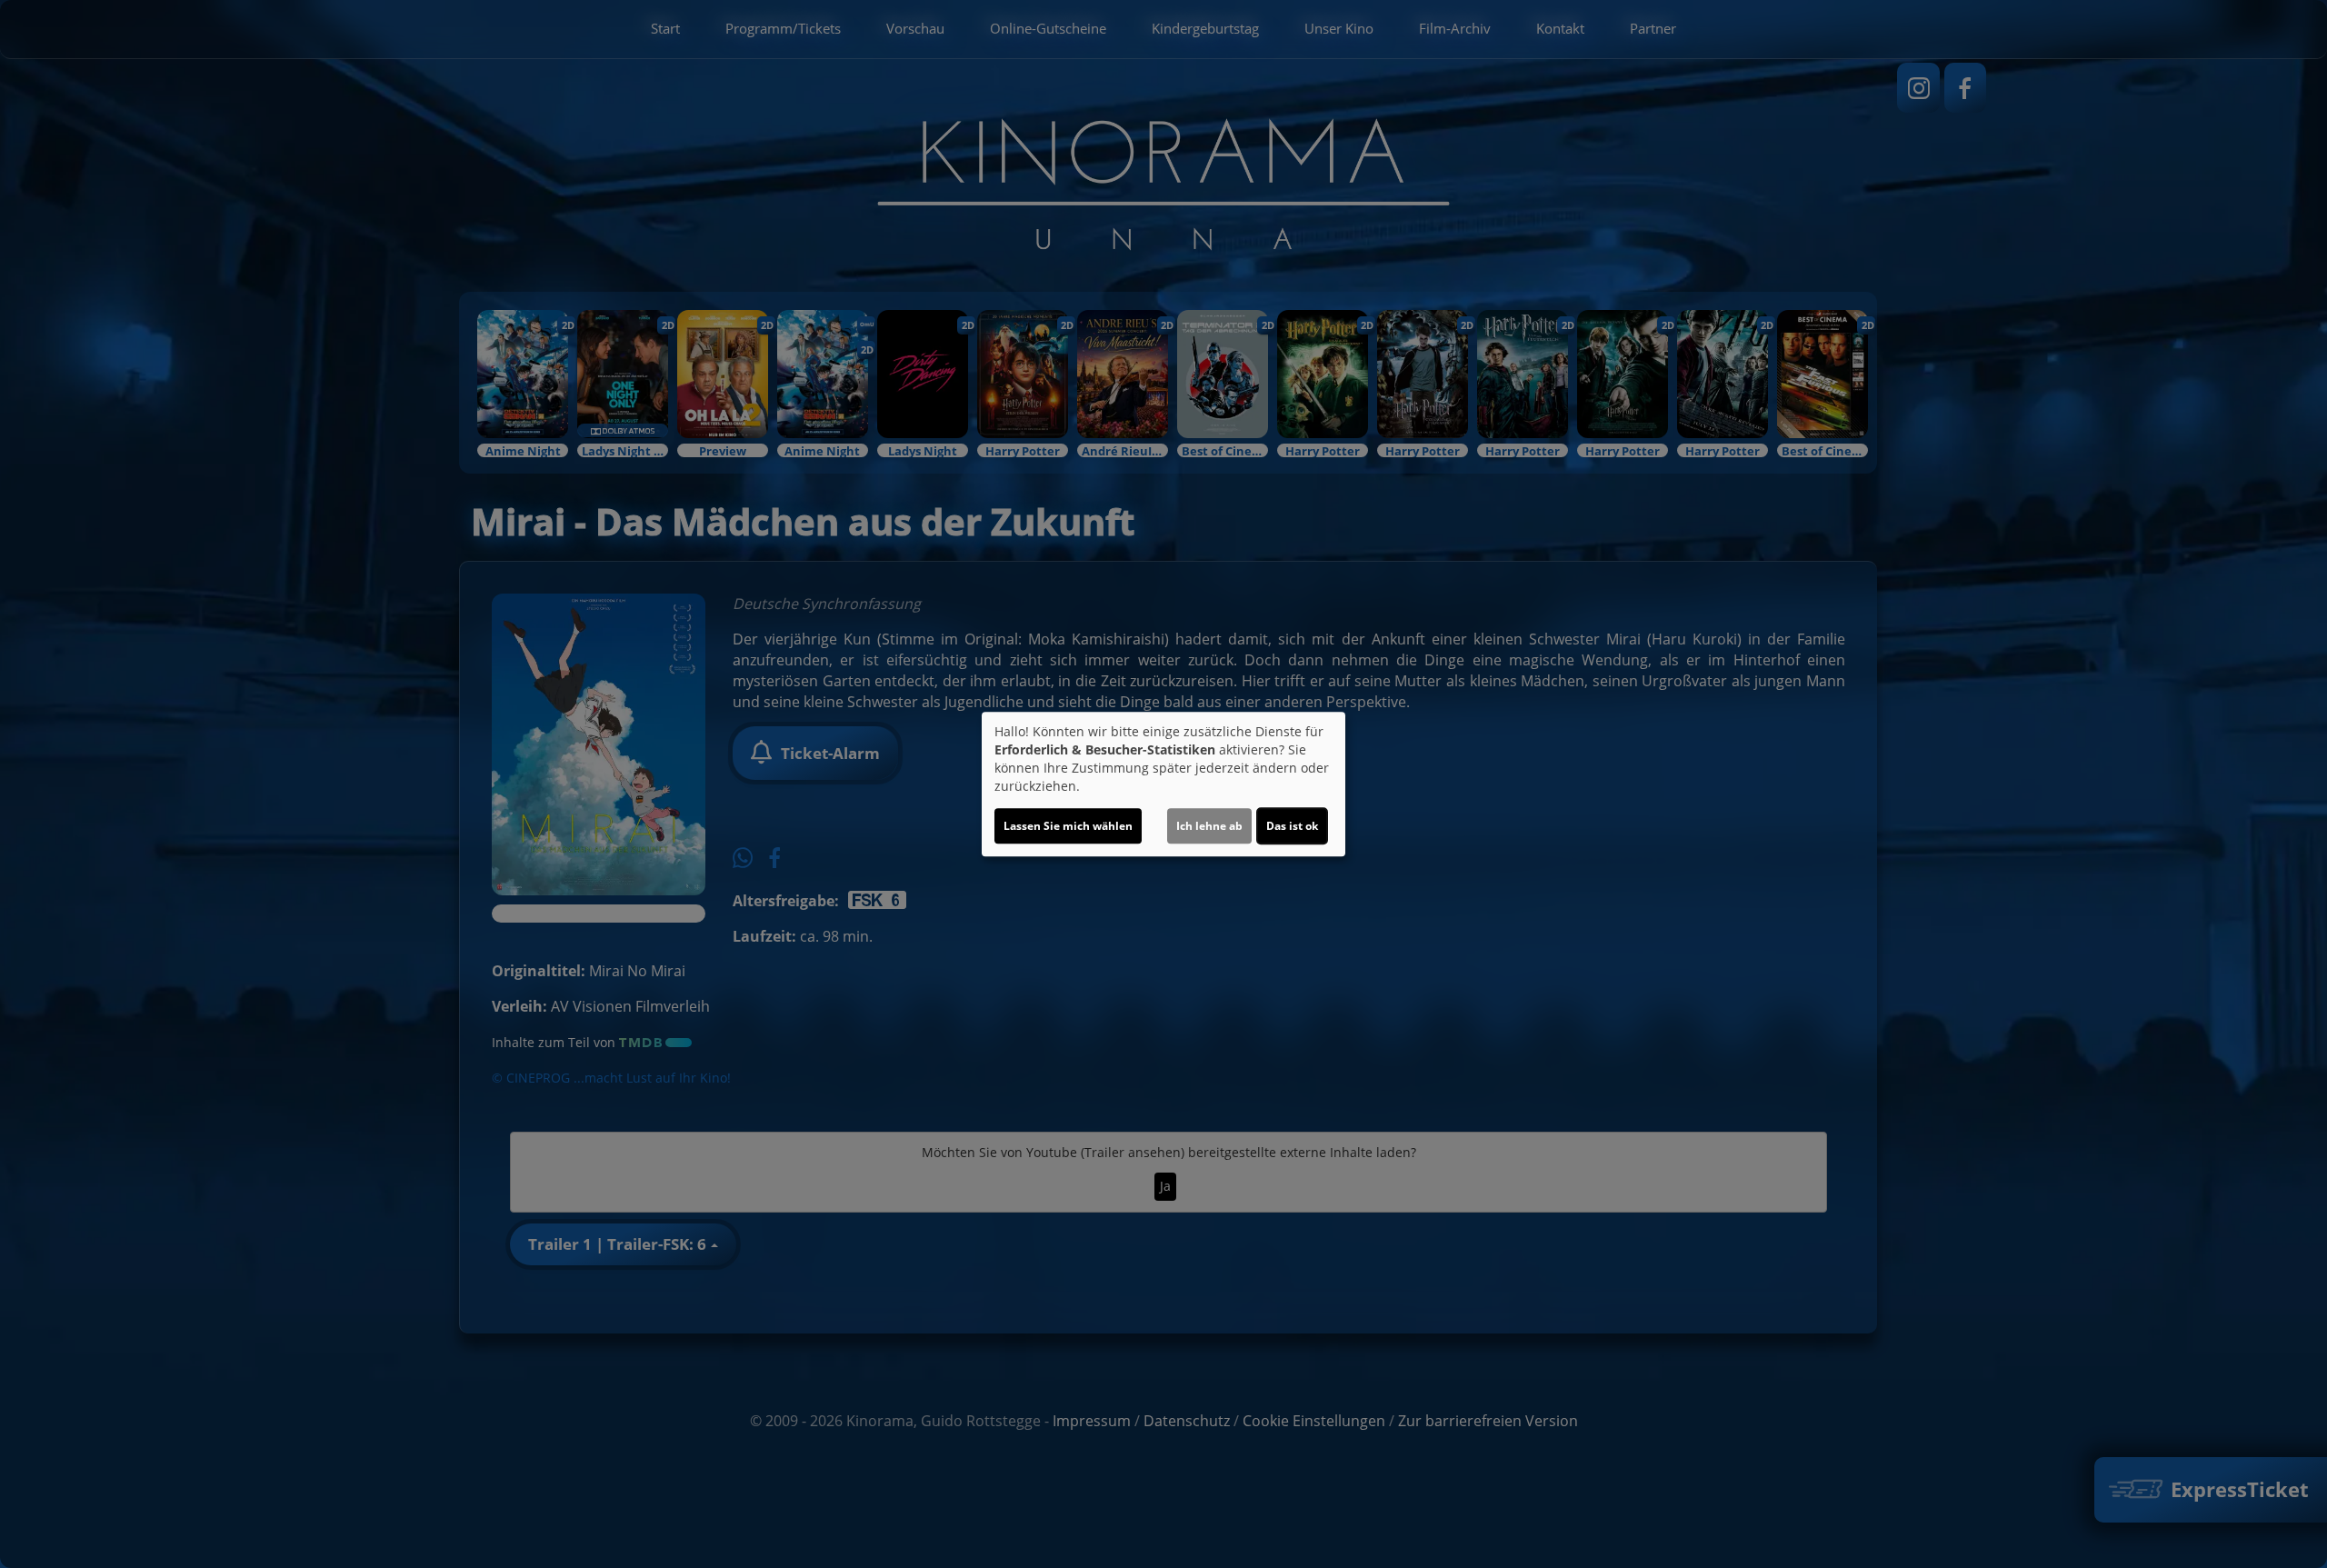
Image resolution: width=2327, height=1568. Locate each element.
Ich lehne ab (1209, 826)
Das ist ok (1292, 826)
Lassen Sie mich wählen (1068, 826)
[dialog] (1163, 784)
